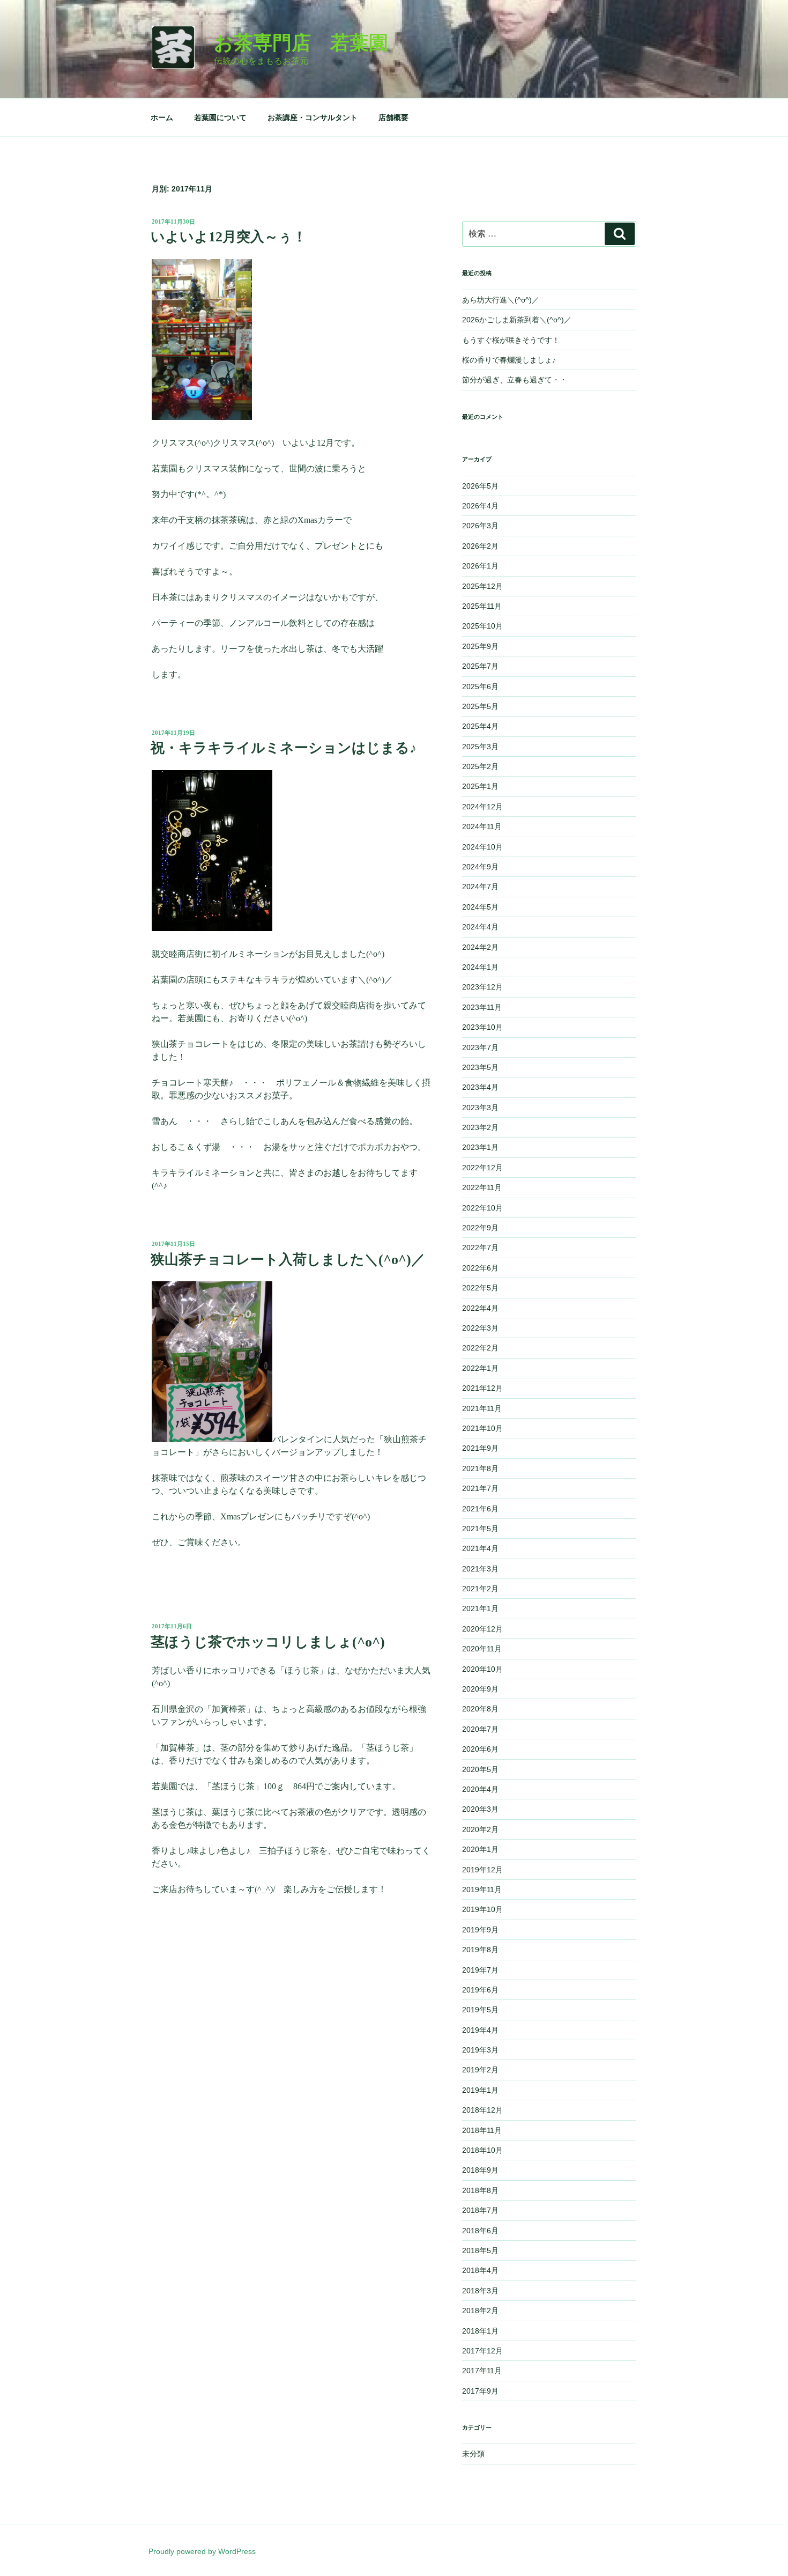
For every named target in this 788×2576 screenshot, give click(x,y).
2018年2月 (480, 2311)
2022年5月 (480, 1288)
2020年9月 (480, 1689)
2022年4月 (480, 1308)
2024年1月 (480, 967)
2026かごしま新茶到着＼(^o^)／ (517, 320)
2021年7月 (480, 1488)
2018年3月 (480, 2291)
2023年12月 (482, 987)
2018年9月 (480, 2170)
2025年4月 (480, 726)
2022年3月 (480, 1328)
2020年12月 (482, 1629)
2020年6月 (480, 1749)
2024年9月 (480, 867)
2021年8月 (480, 1468)
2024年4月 (480, 927)
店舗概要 (393, 117)
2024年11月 (482, 826)
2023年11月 (482, 1007)
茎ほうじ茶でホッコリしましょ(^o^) (268, 1642)
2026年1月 (480, 566)
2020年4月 (480, 1789)
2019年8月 (480, 1950)
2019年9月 (480, 1930)
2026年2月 (480, 546)
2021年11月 (482, 1408)
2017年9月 (480, 2391)
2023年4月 (480, 1087)
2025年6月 (480, 687)
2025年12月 (482, 586)
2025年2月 (480, 766)
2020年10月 (482, 1669)
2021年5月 (480, 1529)
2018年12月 (482, 2110)
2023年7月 (480, 1047)
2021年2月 (480, 1589)
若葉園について (220, 117)
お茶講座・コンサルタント (313, 117)
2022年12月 (482, 1168)
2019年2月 (480, 2070)
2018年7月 (480, 2210)
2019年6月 (480, 1990)
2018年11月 (482, 2130)
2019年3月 (480, 2050)
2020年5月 (480, 1769)
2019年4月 (480, 2030)
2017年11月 (482, 2371)
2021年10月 (482, 1428)
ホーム (162, 117)
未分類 (473, 2454)
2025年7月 (480, 666)
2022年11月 (482, 1187)
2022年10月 (482, 1208)
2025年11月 (482, 606)
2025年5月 (480, 706)
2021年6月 (480, 1509)
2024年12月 (482, 807)
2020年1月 (480, 1849)
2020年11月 (482, 1649)
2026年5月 (480, 486)
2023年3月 (480, 1108)
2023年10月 (482, 1027)
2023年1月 (480, 1147)
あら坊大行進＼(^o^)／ (501, 300)
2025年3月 (480, 747)
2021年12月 (482, 1388)
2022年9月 (480, 1228)
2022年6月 (480, 1268)
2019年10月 (482, 1909)
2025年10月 (482, 626)
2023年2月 (480, 1127)
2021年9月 (480, 1448)
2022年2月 (480, 1348)
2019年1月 (480, 2090)
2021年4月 (480, 1548)
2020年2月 (480, 1829)
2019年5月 (480, 2010)
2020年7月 (480, 1729)
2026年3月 (480, 526)
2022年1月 (480, 1368)
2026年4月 (480, 506)
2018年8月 (480, 2190)
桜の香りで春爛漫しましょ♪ (509, 360)
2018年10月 (482, 2150)
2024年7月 (480, 887)
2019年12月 (482, 1870)
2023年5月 (480, 1067)
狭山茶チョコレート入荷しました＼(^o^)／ (288, 1260)
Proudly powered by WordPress (202, 2551)
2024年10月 (482, 847)
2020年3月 (480, 1809)
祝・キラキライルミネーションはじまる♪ (284, 748)
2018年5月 (480, 2250)
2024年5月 (480, 907)
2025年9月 (480, 646)
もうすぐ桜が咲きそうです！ (511, 340)
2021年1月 (480, 1608)
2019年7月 (480, 1970)
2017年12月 (482, 2351)
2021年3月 (480, 1569)
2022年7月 (480, 1248)
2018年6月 (480, 2231)
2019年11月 (482, 1889)
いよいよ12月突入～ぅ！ (229, 237)
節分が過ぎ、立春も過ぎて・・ (515, 380)
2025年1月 (480, 786)
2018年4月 (480, 2270)
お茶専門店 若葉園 (301, 43)
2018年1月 (480, 2331)
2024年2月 (480, 947)
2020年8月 (480, 1709)
